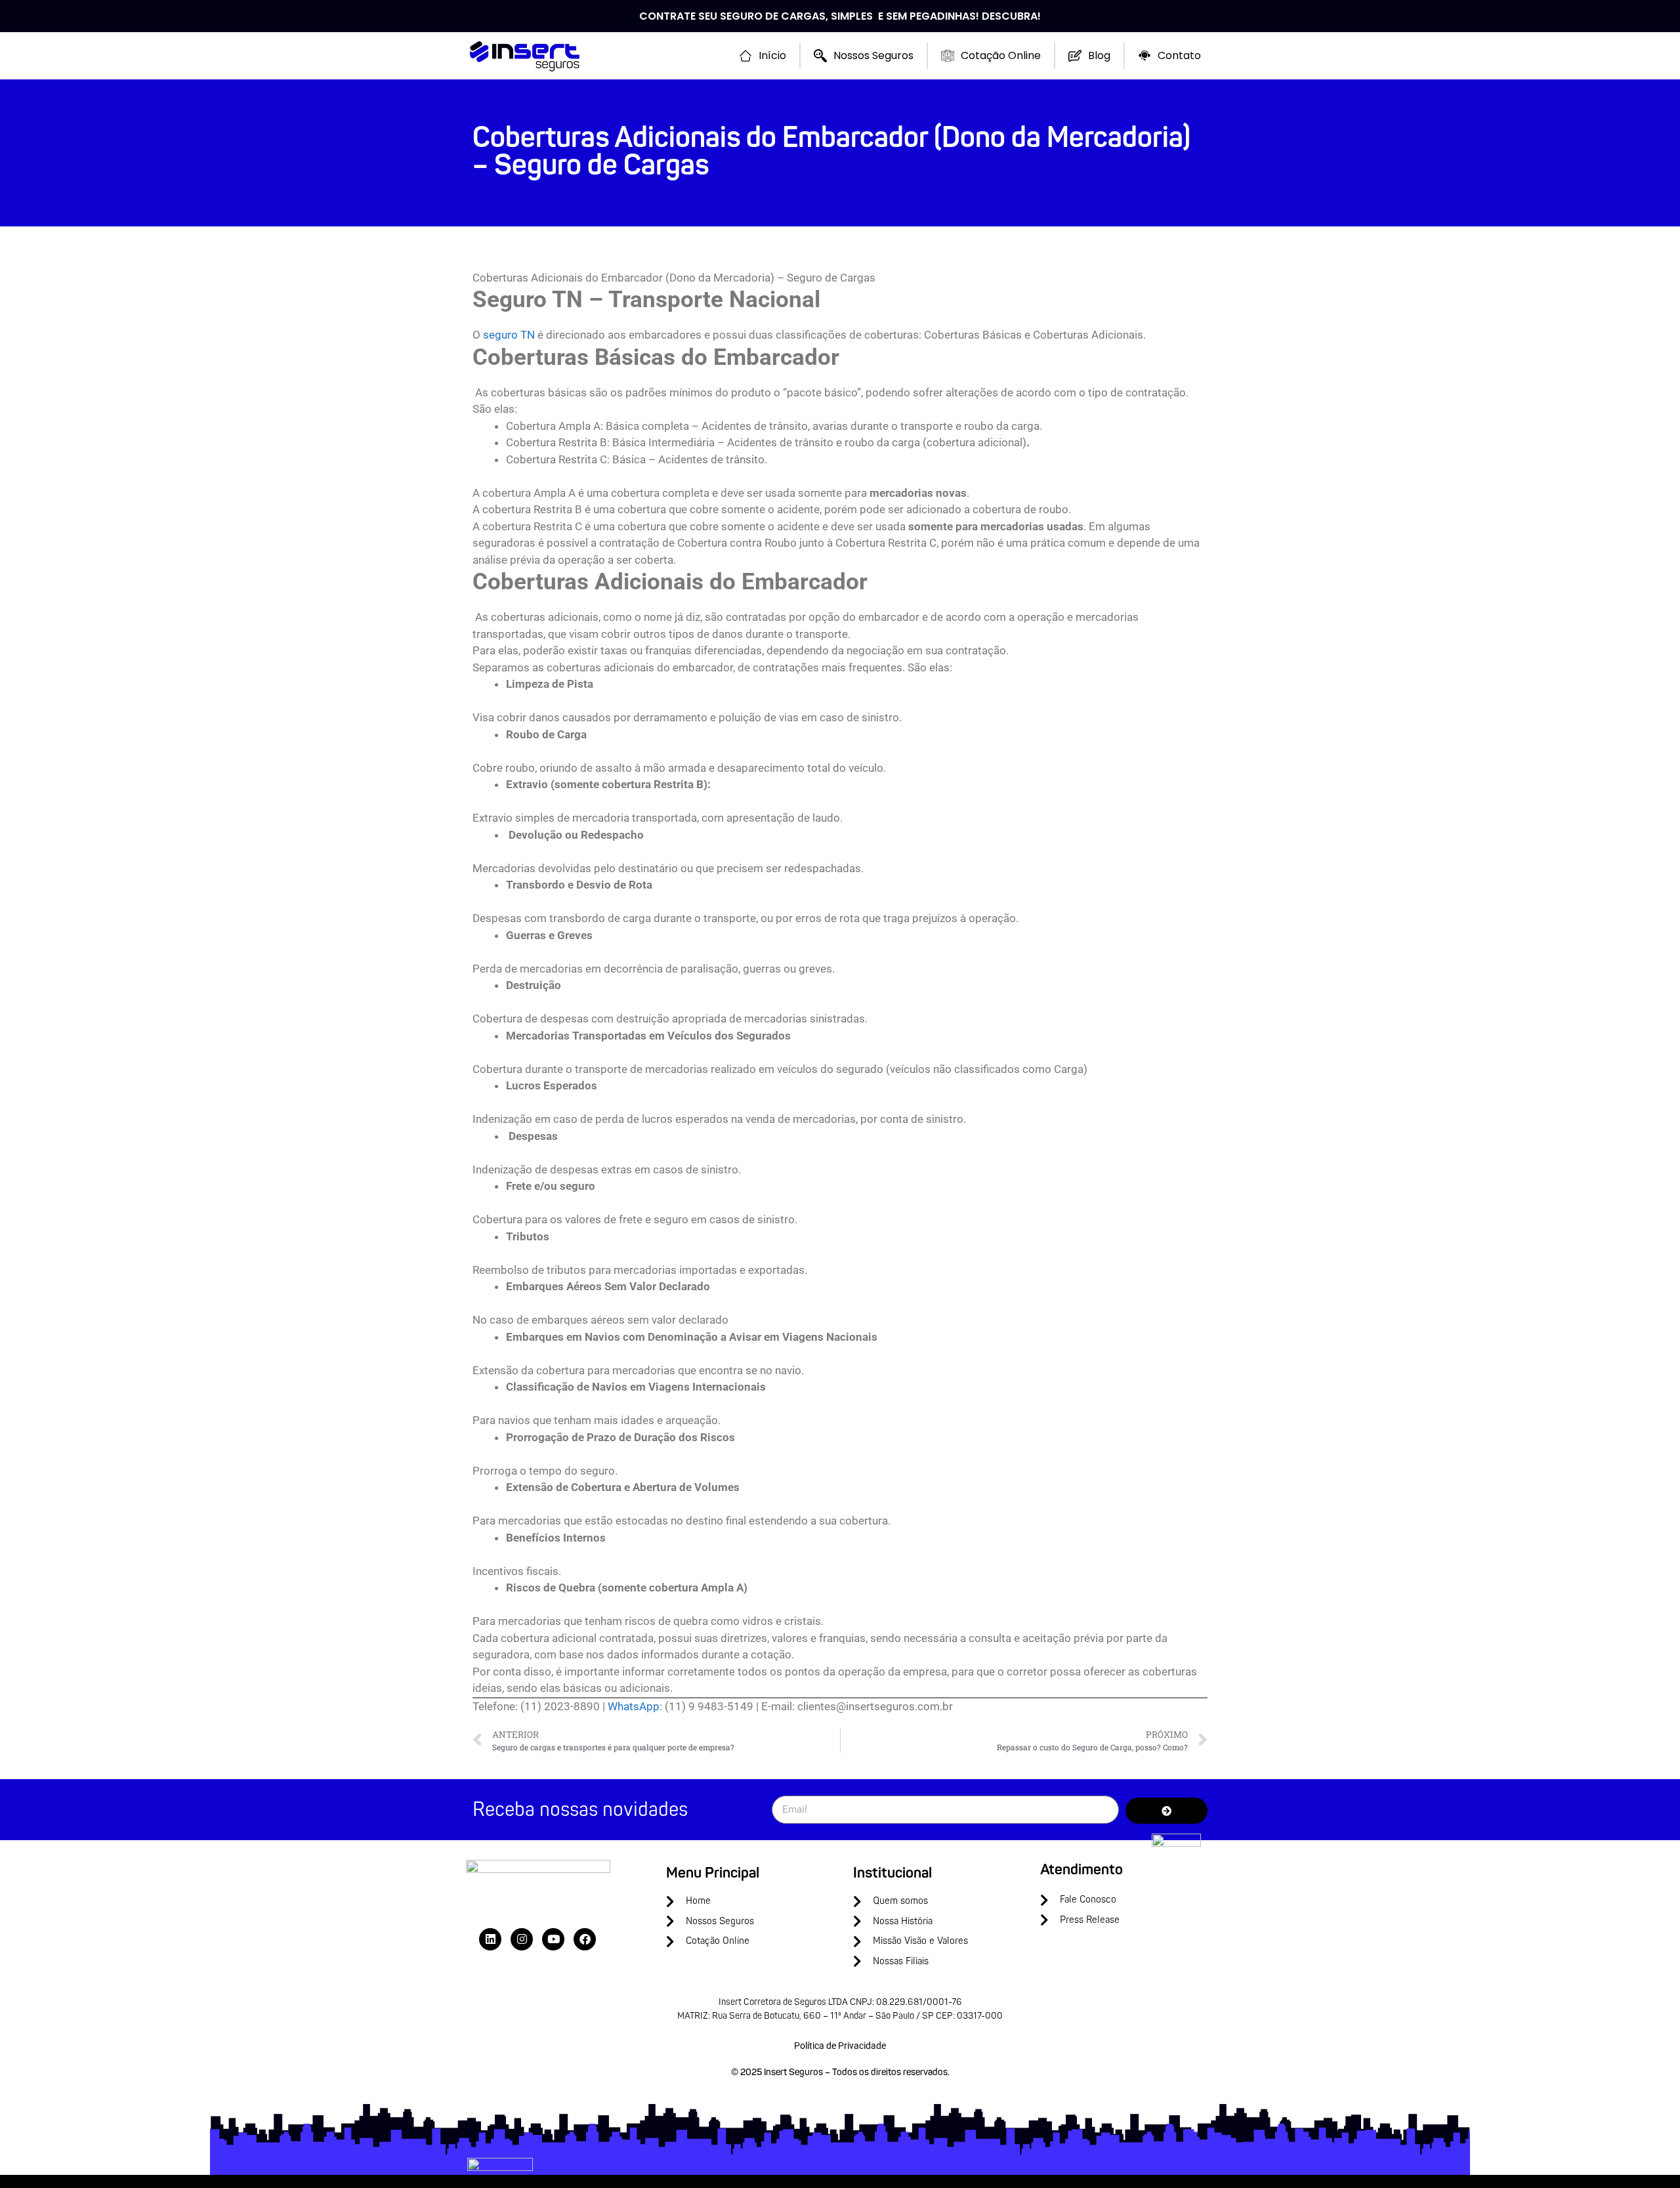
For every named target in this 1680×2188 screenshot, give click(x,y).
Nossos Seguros (873, 55)
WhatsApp (634, 1706)
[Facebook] (585, 1939)
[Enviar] (1166, 1811)
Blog (1099, 55)
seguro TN (509, 335)
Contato (1179, 55)
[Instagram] (522, 1939)
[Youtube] (553, 1939)
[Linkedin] (490, 1939)
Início (772, 55)
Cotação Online (1001, 55)
